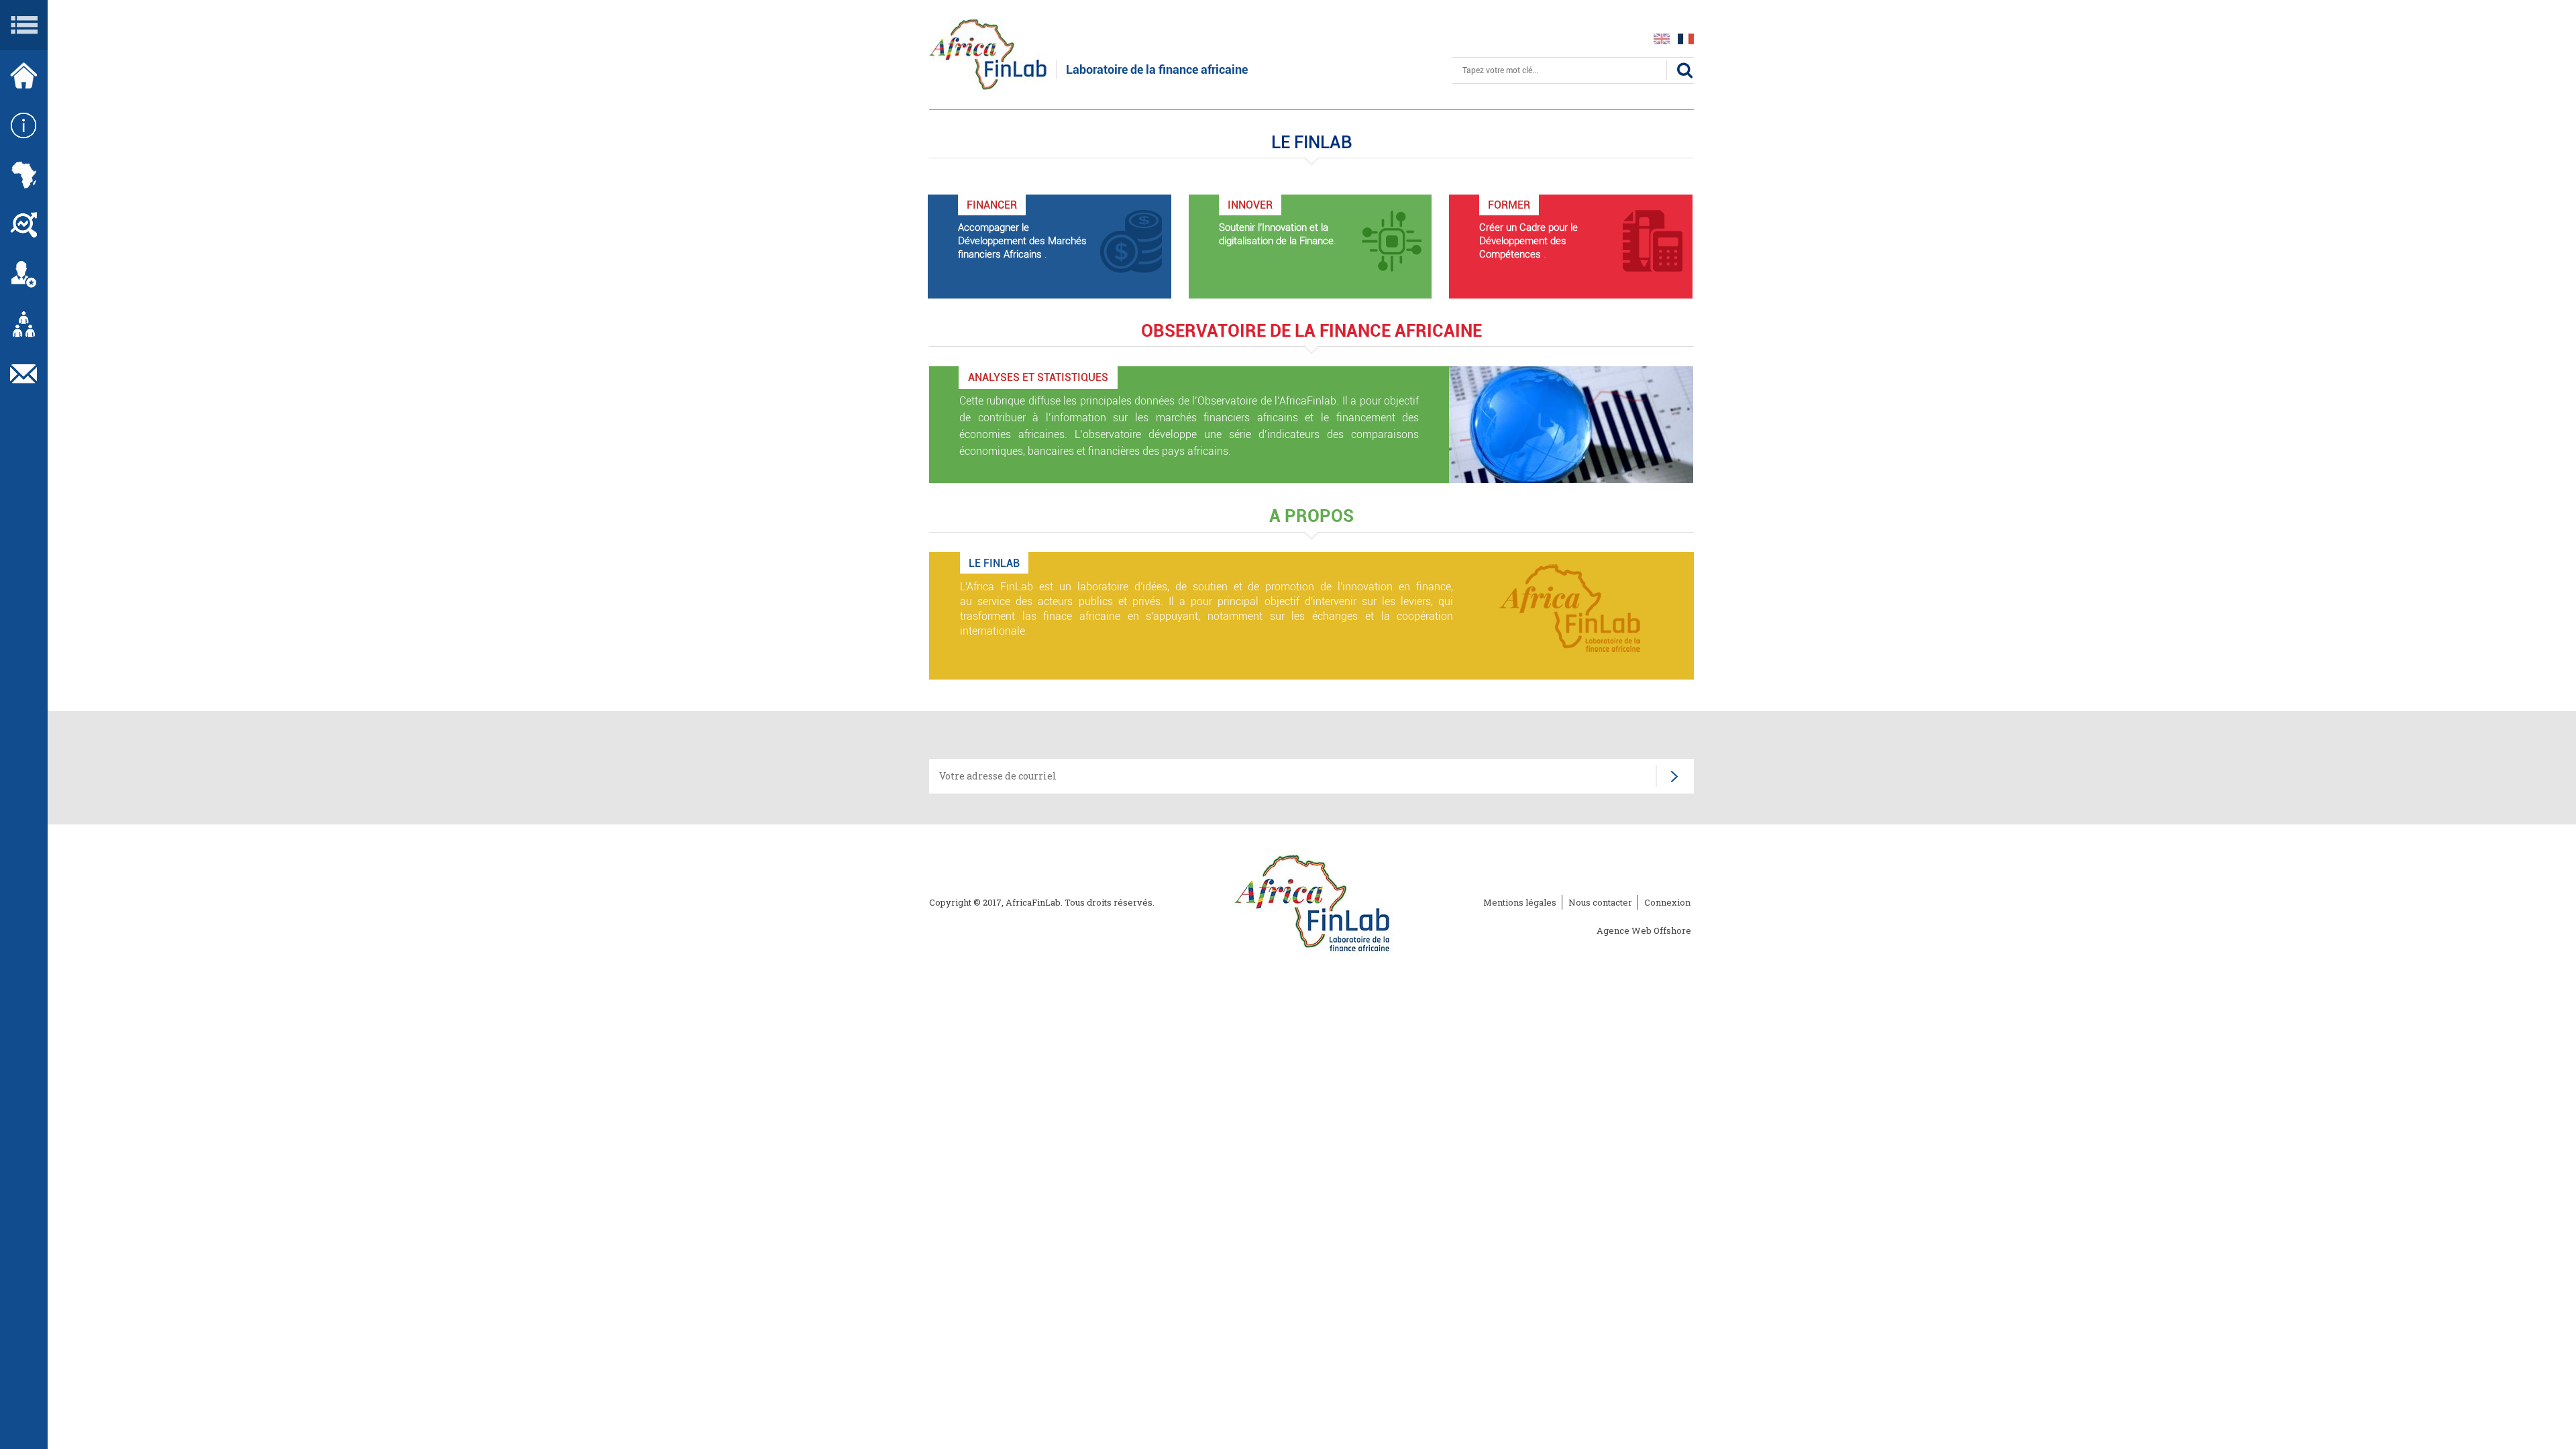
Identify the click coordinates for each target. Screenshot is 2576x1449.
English (1662, 39)
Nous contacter (1600, 902)
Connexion (1667, 902)
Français (1686, 39)
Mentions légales (1520, 902)
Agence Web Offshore (1644, 930)
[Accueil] (988, 53)
